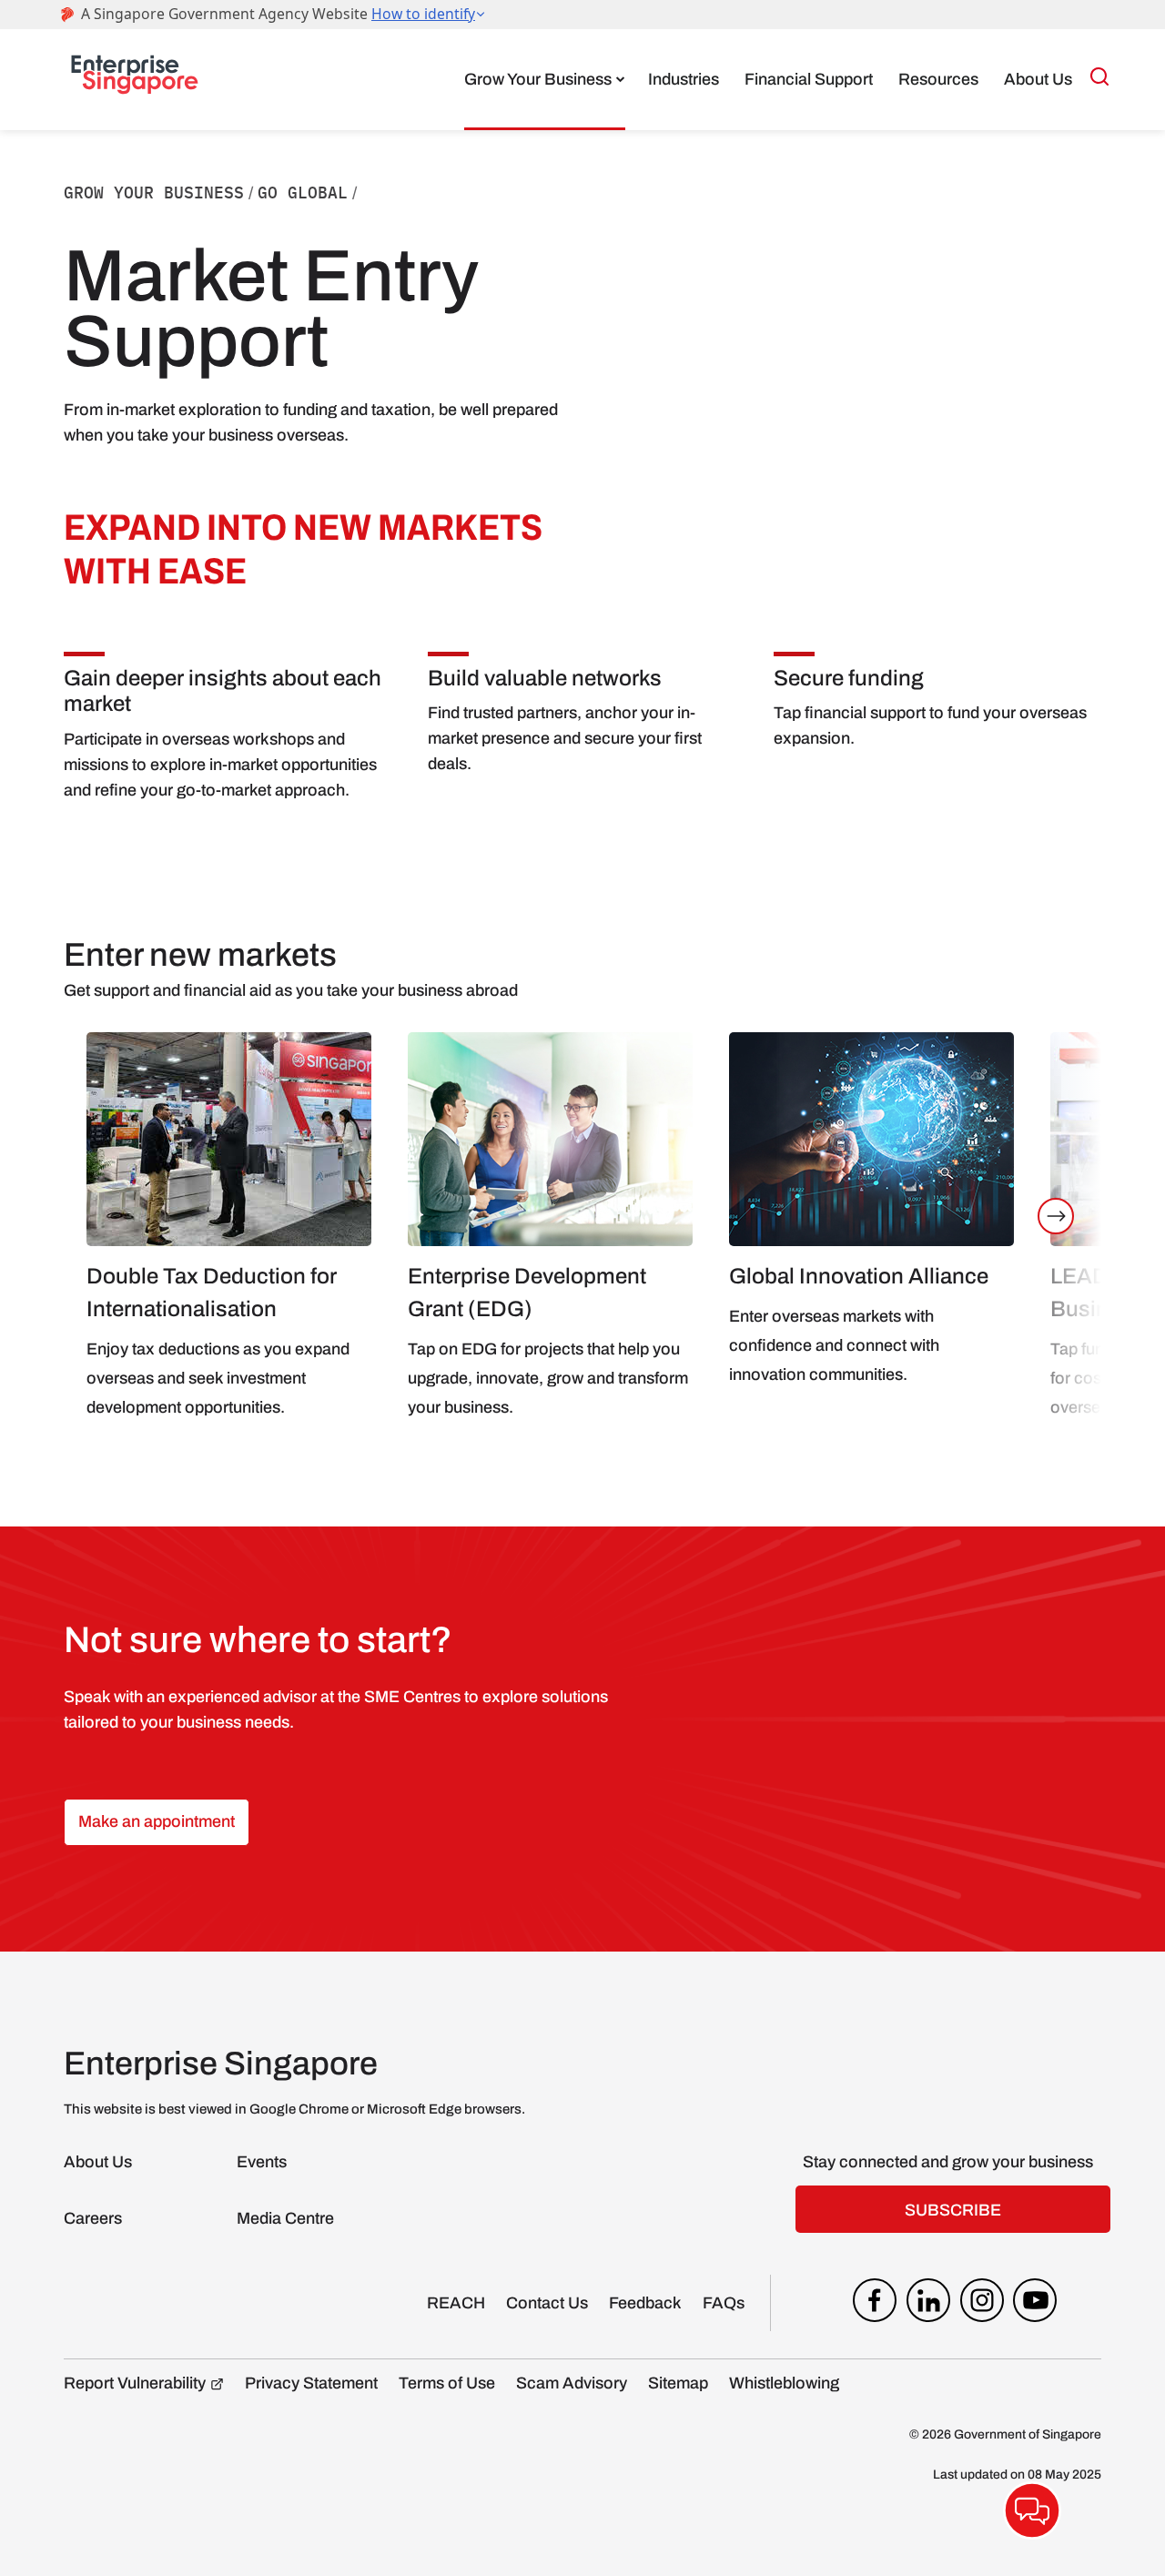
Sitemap (678, 2383)
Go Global (303, 193)
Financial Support (809, 79)
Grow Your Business (538, 79)
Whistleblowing (784, 2383)
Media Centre (285, 2218)
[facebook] (875, 2305)
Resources (938, 79)
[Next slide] (1056, 1216)
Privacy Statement (311, 2383)
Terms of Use (447, 2383)
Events (262, 2162)
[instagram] (982, 2305)
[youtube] (1035, 2305)
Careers (93, 2218)
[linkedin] (928, 2305)
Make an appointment (157, 1821)
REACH (456, 2303)
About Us (1038, 79)
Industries (684, 79)
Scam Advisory (572, 2383)
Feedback (645, 2303)
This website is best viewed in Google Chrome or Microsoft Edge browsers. (294, 2109)
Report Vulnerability (135, 2383)
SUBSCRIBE (953, 2210)
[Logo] (135, 79)
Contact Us (547, 2303)
